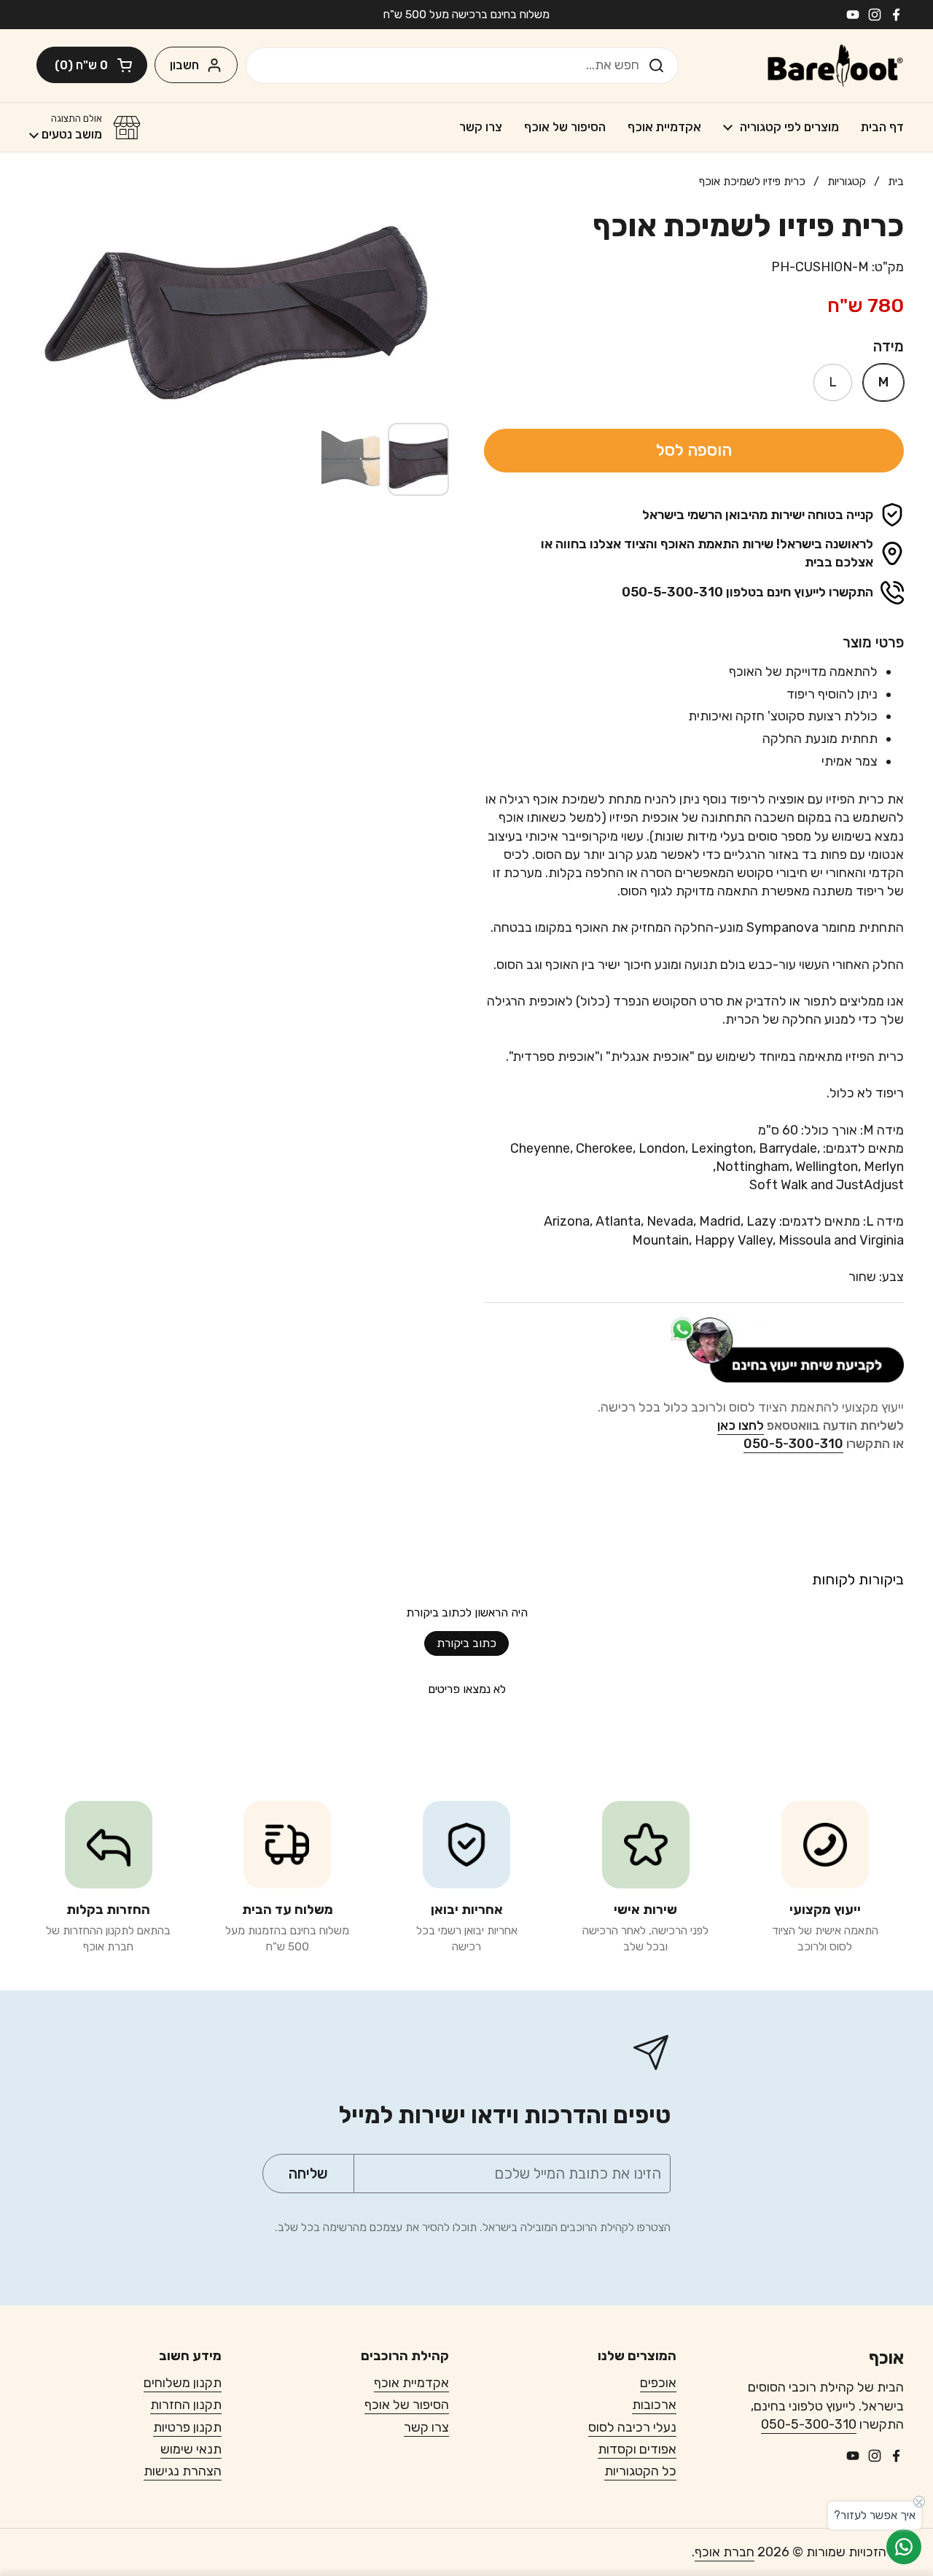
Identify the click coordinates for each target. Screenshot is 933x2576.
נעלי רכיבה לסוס (632, 2427)
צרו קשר (426, 2427)
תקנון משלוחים (183, 2383)
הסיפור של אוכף (407, 2405)
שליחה (661, 65)
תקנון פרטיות (187, 2427)
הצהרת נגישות (183, 2471)
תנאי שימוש (191, 2449)
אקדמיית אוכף (411, 2383)
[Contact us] (904, 2547)
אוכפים (658, 2383)
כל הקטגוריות (640, 2471)
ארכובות (654, 2405)
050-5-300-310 (809, 2424)
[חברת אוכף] (835, 66)
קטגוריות (847, 181)
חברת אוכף (725, 2552)
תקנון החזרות (186, 2405)
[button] (92, 65)
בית (896, 181)
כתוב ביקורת (466, 1643)
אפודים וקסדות (637, 2449)
